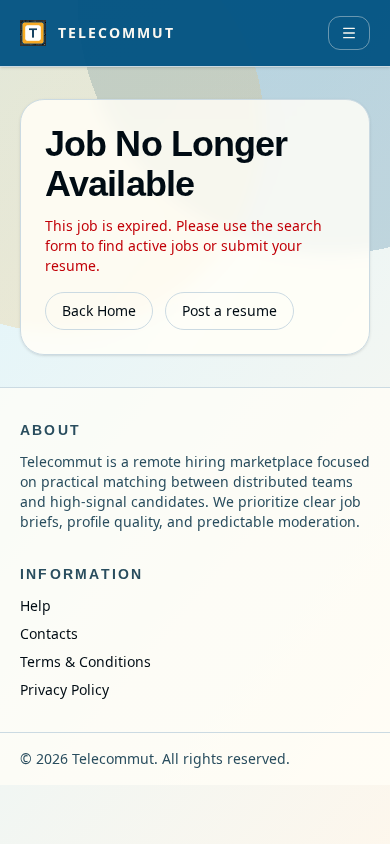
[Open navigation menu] (349, 33)
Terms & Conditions (85, 661)
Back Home (99, 310)
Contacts (49, 633)
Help (35, 605)
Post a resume (229, 310)
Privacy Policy (64, 689)
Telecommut (116, 32)
